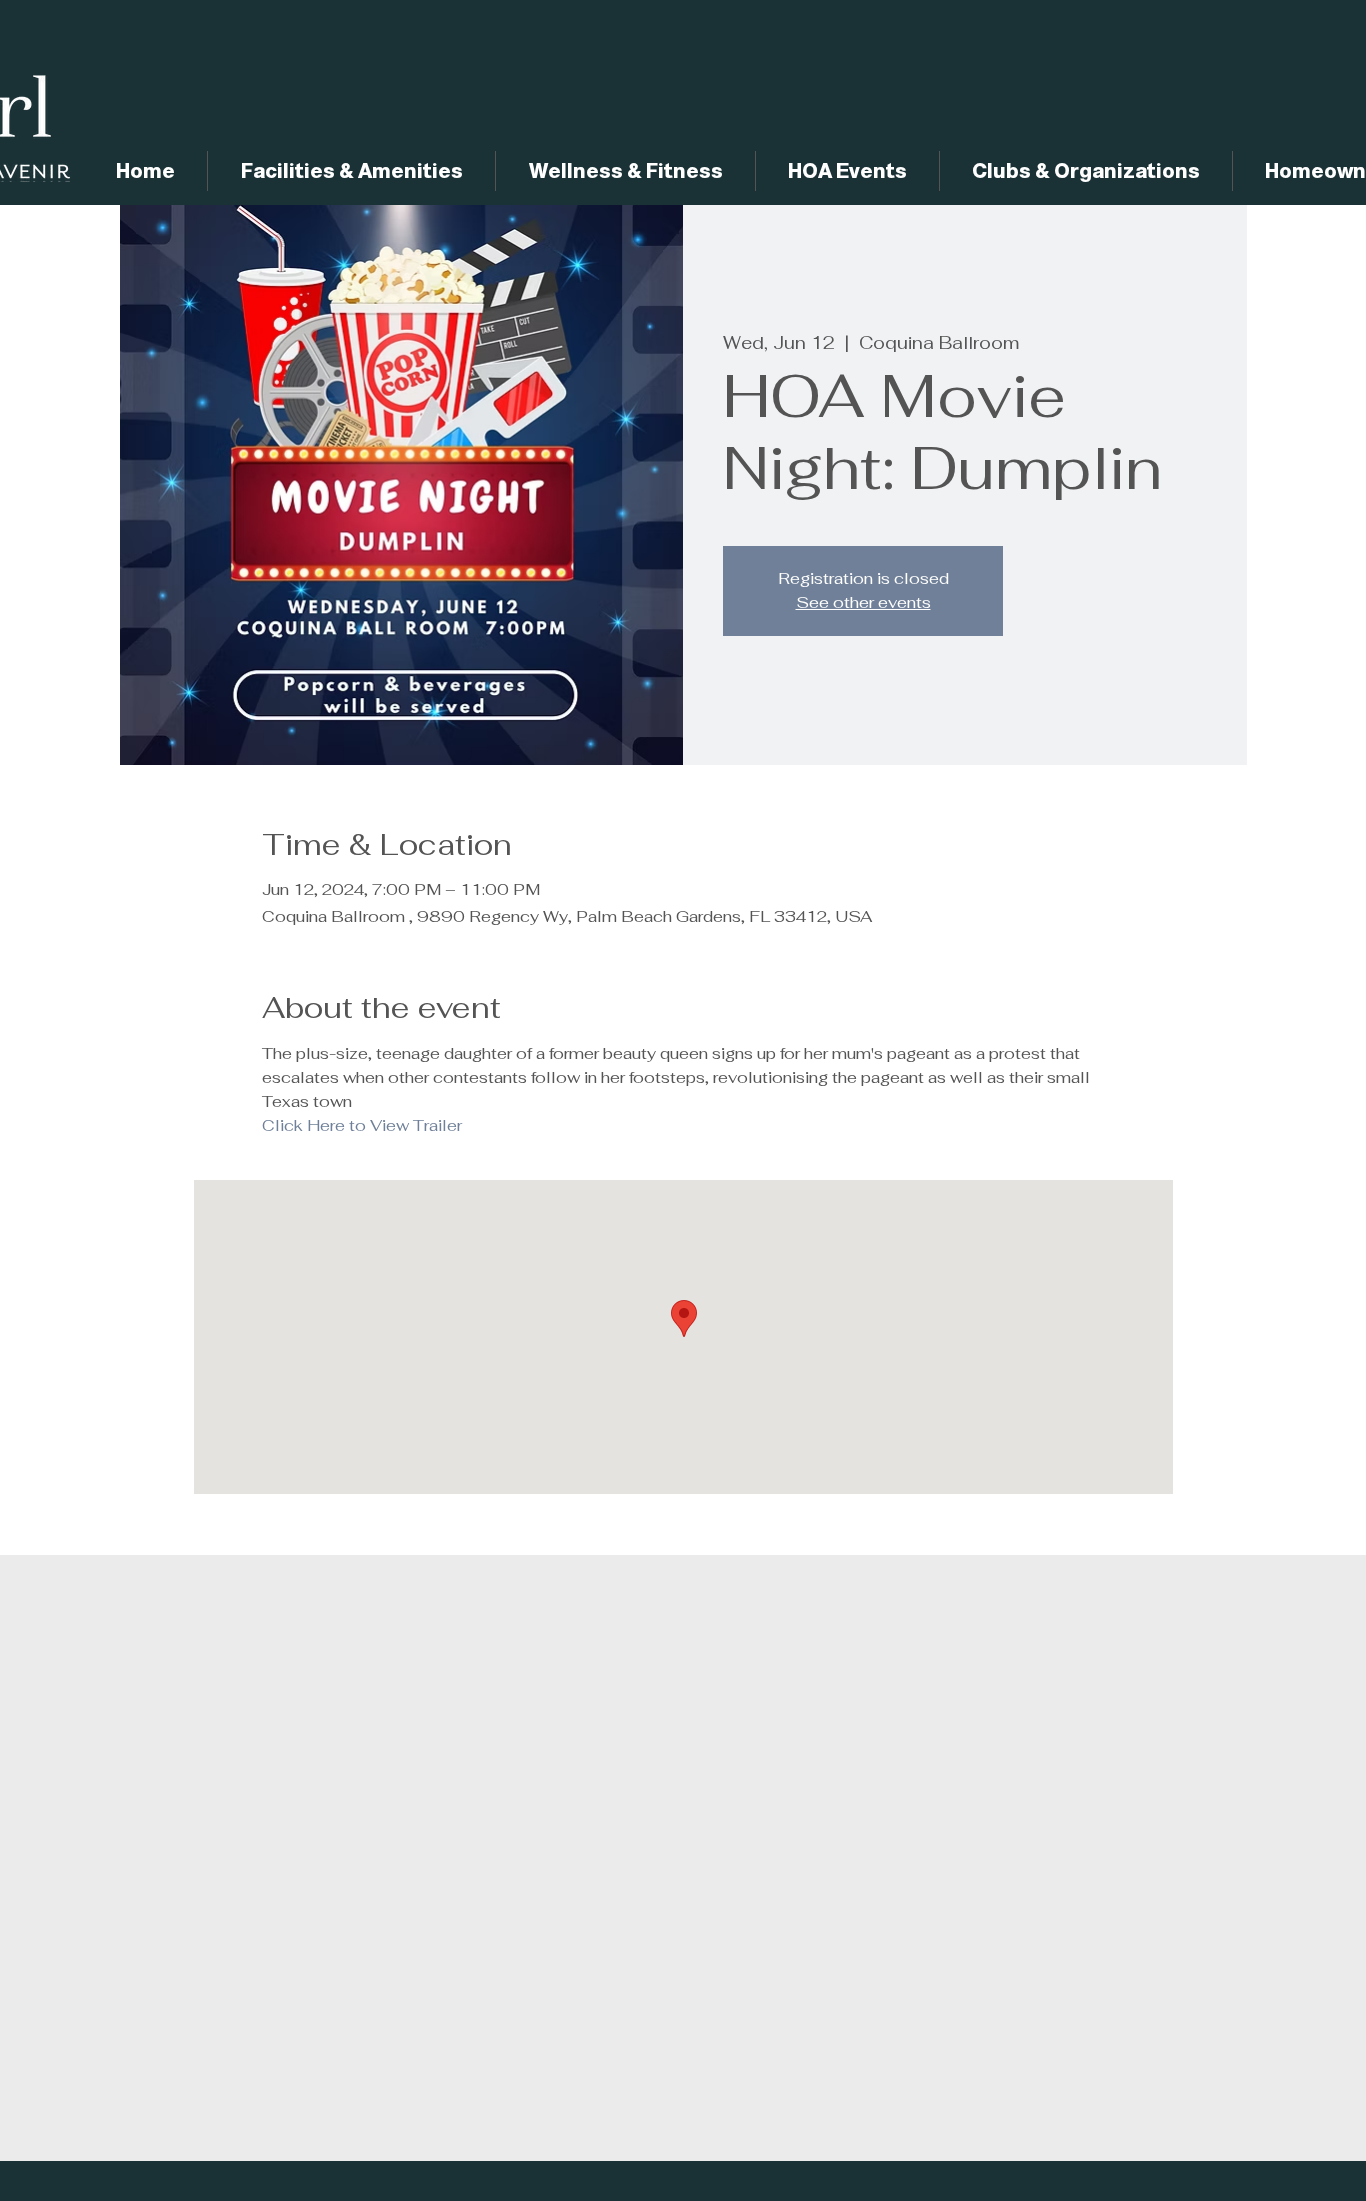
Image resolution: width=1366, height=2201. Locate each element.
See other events (863, 602)
